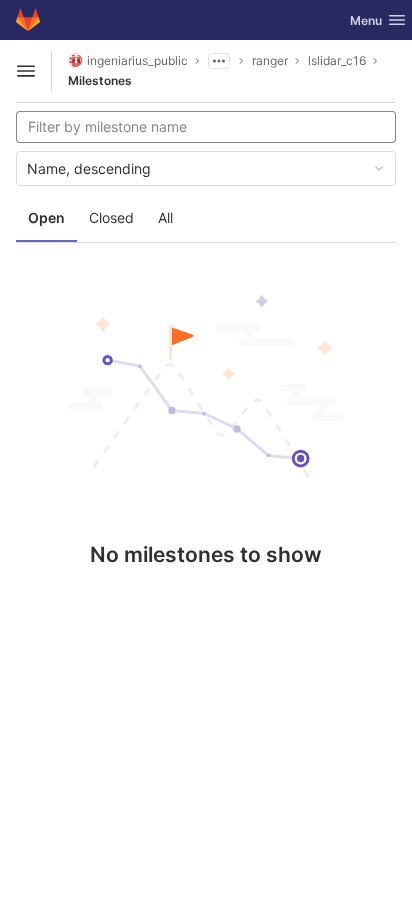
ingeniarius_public (137, 60)
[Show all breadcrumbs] (219, 61)
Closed (111, 217)
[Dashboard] (28, 20)
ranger (270, 60)
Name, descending (89, 168)
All (165, 217)
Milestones (100, 80)
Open (46, 217)
